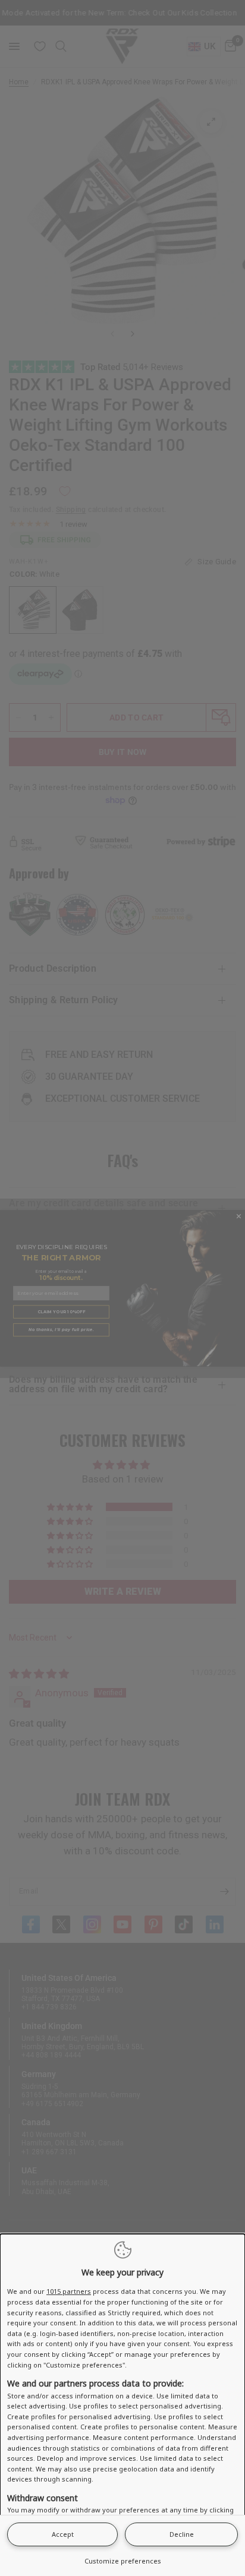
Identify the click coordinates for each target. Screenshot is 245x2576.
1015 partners (69, 2291)
